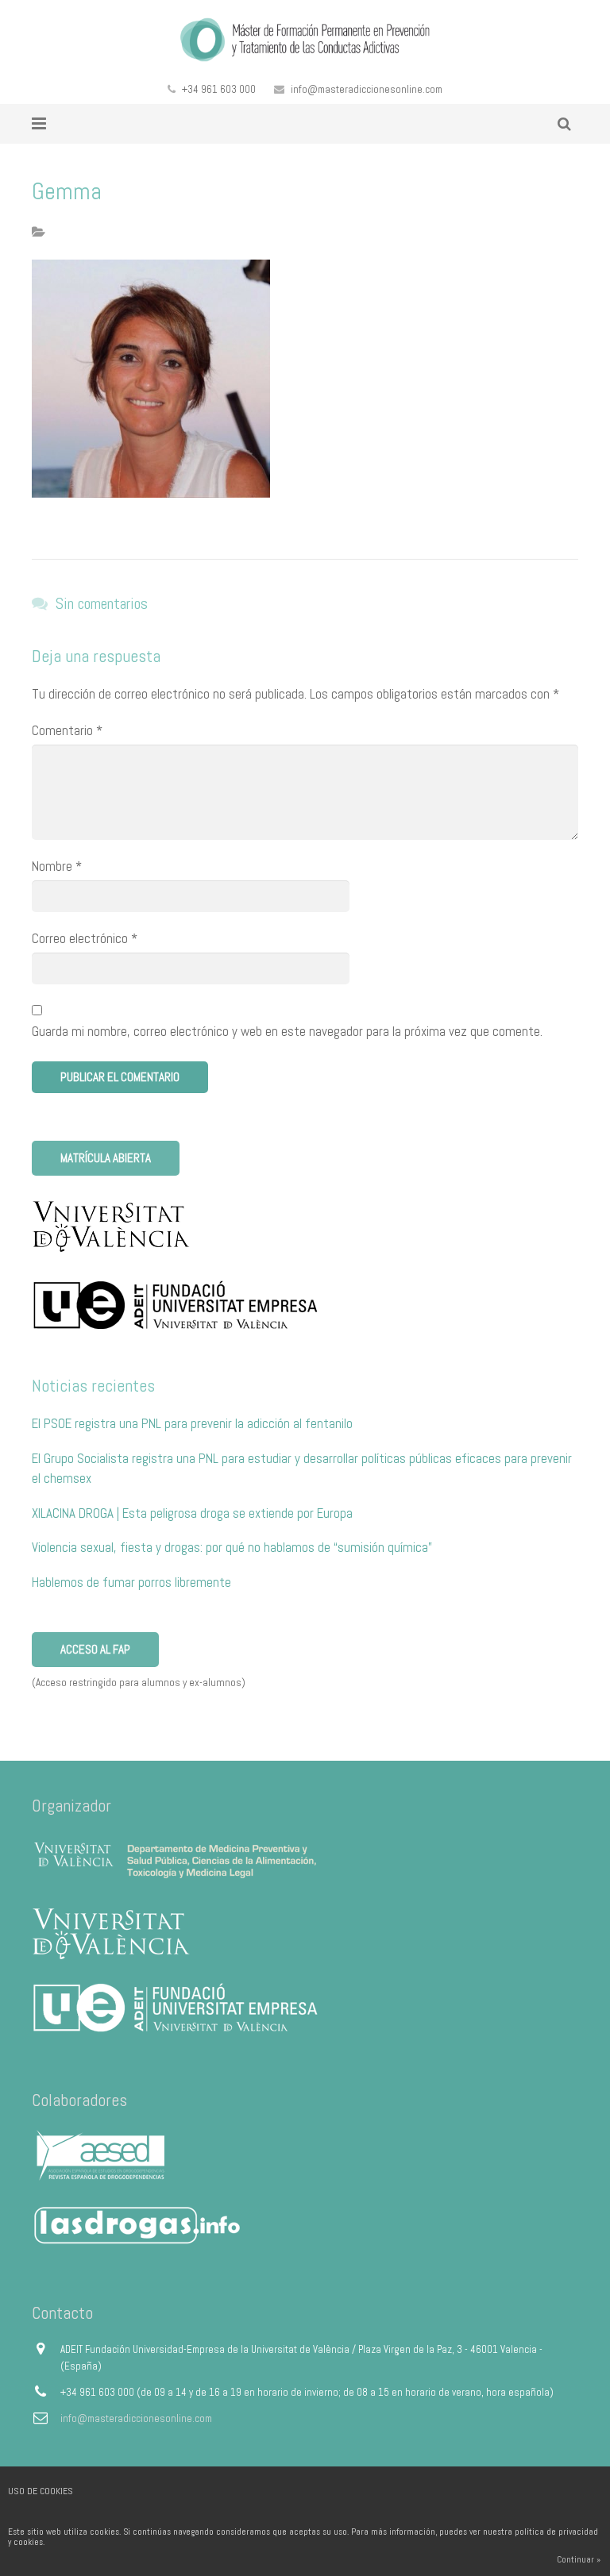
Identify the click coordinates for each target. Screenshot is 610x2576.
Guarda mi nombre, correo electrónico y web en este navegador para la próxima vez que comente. (287, 1031)
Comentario (67, 730)
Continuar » (579, 2559)
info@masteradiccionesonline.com (367, 89)
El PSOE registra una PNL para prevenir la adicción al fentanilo (192, 1423)
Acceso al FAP (95, 1649)
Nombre (57, 866)
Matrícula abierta (106, 1158)
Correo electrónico (85, 938)
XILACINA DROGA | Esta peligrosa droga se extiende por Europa (192, 1513)
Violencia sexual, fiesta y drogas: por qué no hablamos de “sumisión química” (232, 1547)
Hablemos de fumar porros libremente (131, 1582)
